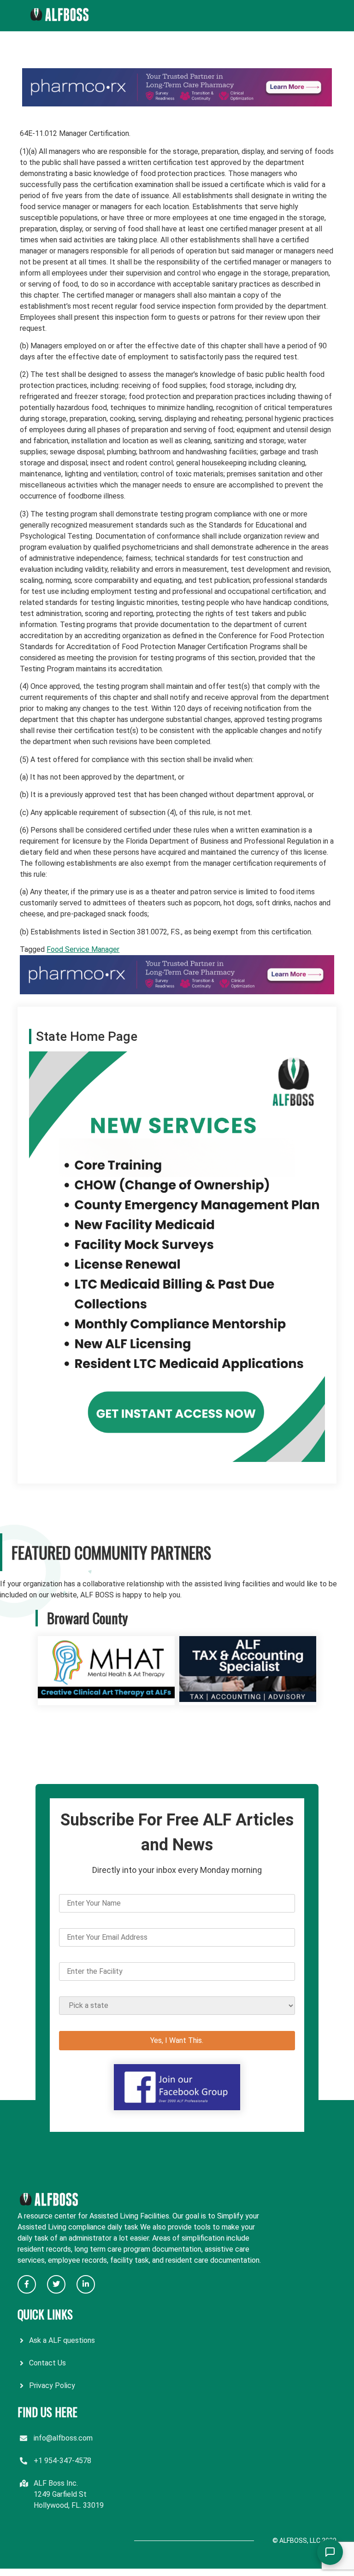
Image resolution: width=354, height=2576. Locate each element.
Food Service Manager (83, 949)
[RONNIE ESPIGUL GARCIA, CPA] (248, 1699)
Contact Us (47, 2363)
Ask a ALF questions (62, 2340)
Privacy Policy (52, 2385)
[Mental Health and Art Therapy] (106, 1699)
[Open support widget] (330, 2552)
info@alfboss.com (63, 2438)
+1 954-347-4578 (62, 2461)
